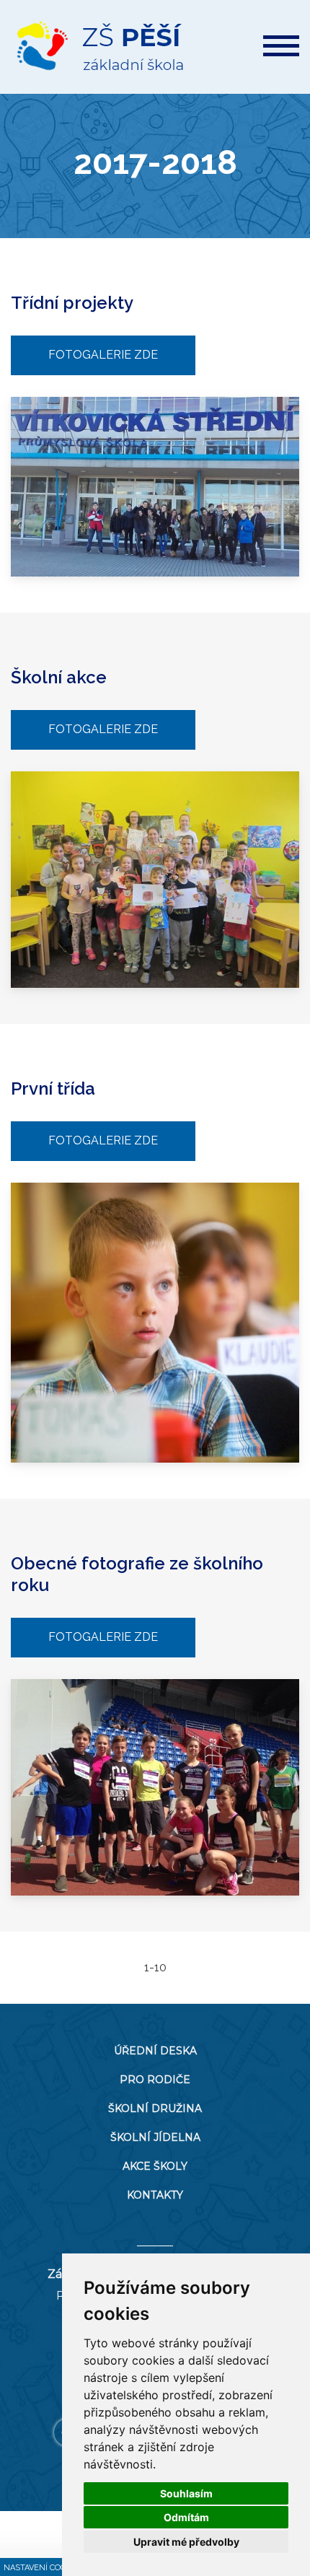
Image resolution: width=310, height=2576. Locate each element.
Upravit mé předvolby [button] (186, 2542)
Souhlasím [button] (186, 2493)
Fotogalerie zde (103, 355)
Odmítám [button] (186, 2517)
